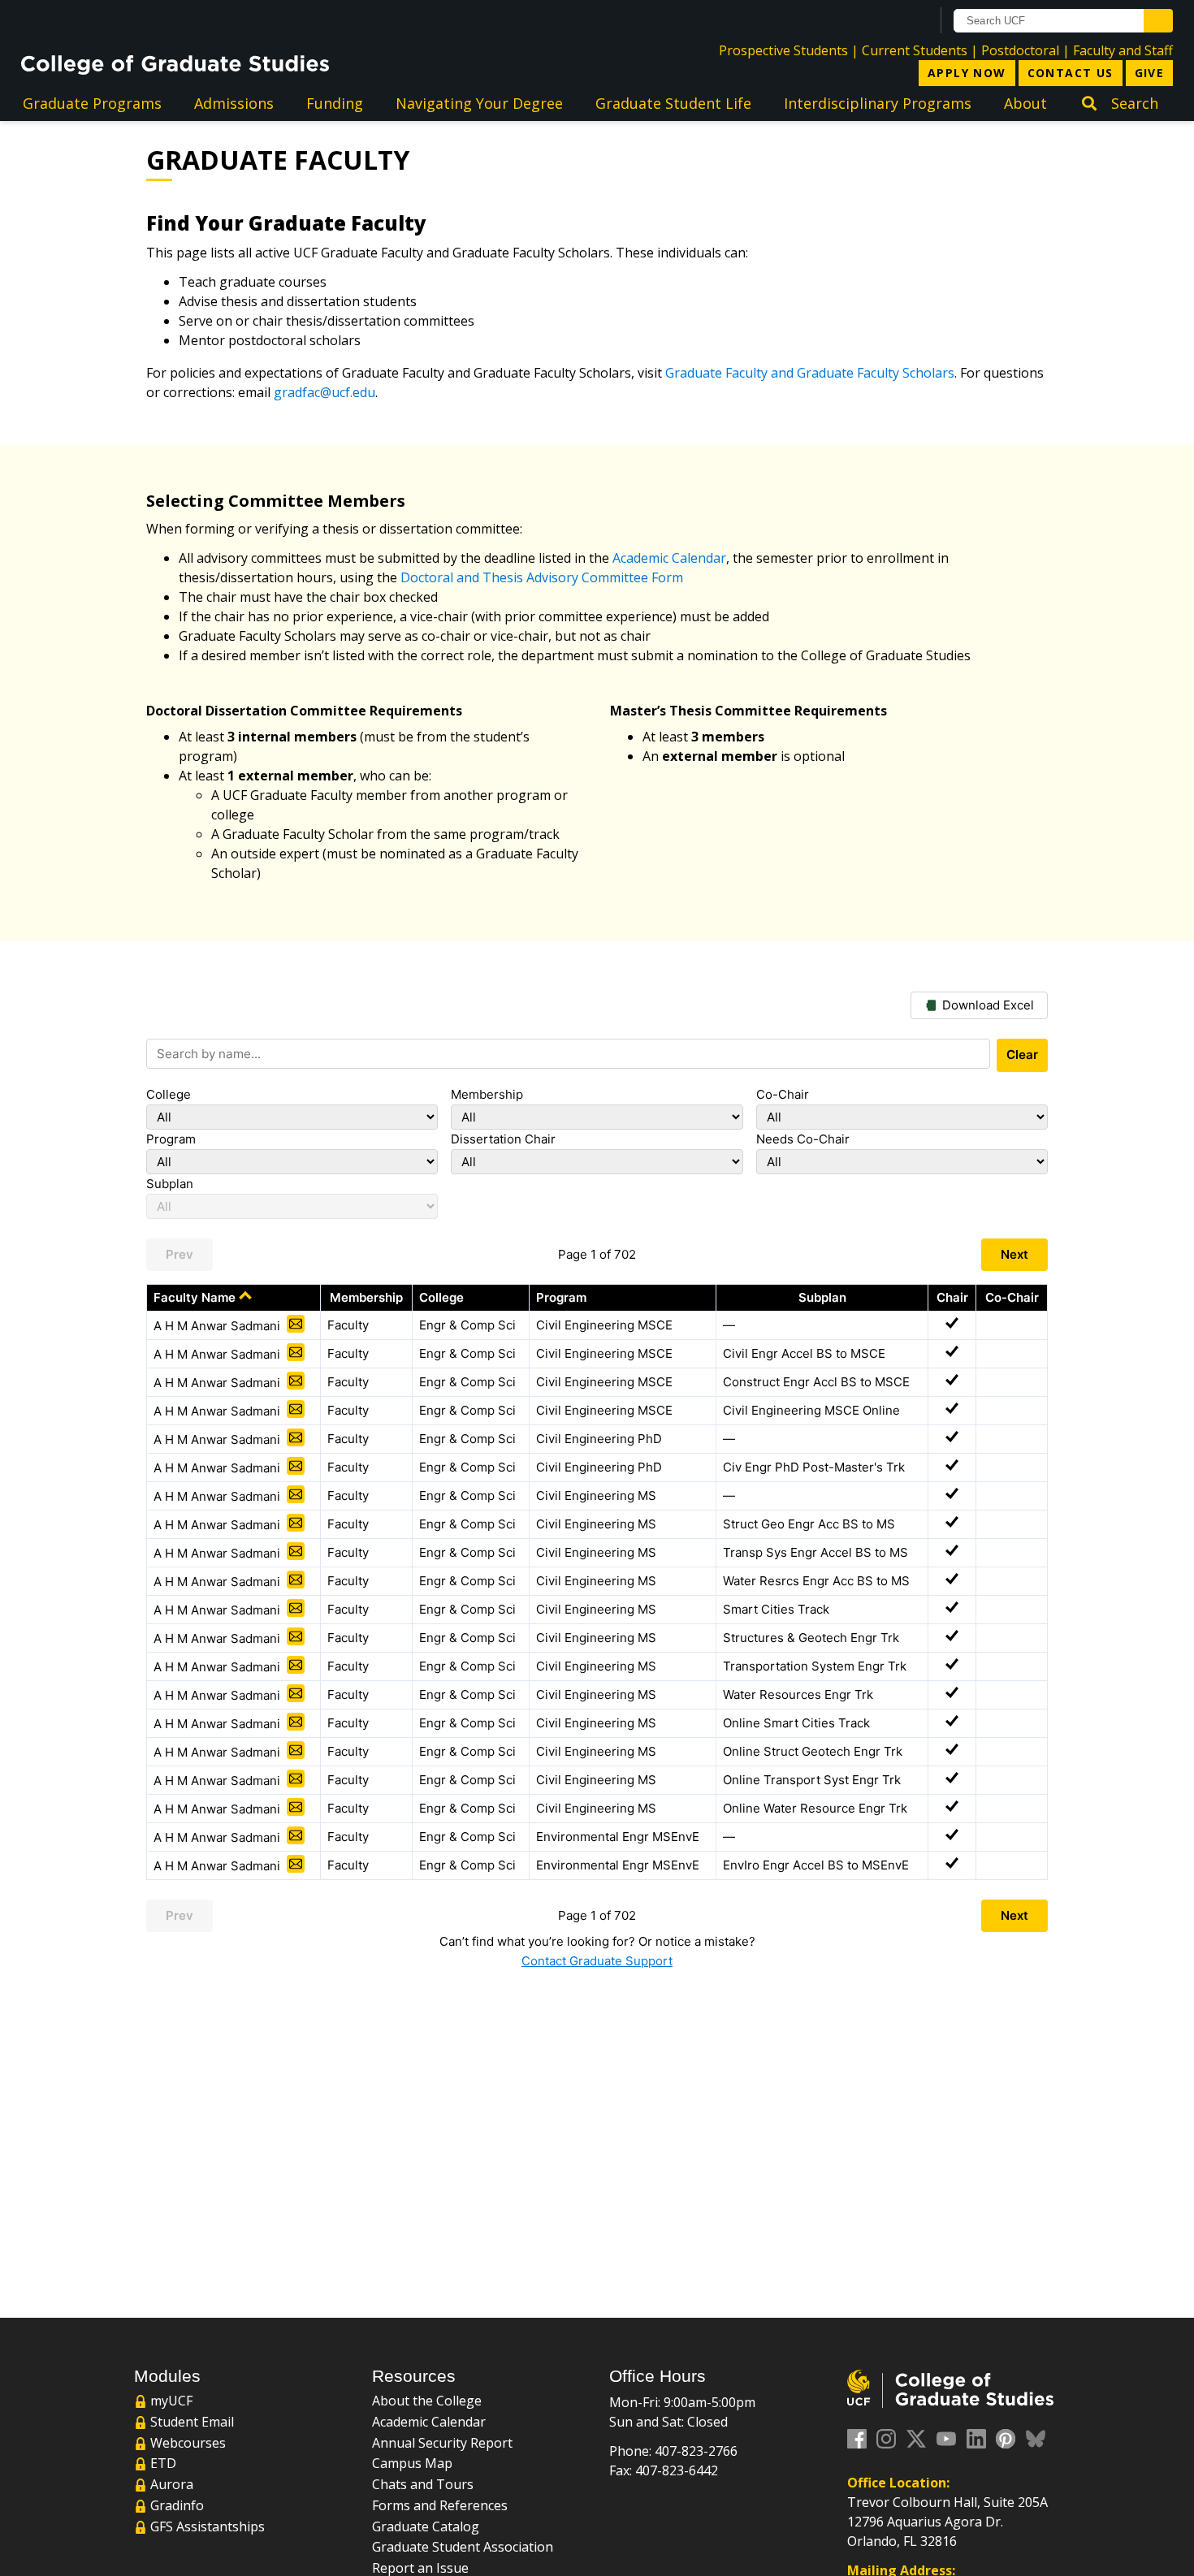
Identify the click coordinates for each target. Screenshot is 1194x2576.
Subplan (170, 1184)
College (169, 1094)
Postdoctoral (1020, 50)
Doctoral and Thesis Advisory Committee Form (542, 577)
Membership (487, 1094)
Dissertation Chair (503, 1139)
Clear (1022, 1055)
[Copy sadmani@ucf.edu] (296, 1324)
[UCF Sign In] (878, 21)
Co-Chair (783, 1094)
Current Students (915, 50)
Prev (180, 1254)
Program (171, 1139)
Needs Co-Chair (803, 1139)
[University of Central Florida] (152, 20)
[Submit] (1158, 21)
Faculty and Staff (1123, 50)
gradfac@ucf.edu (324, 392)
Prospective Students (783, 50)
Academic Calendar (669, 558)
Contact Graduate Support (597, 1961)
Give (1150, 73)
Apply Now (967, 73)
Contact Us (1071, 73)
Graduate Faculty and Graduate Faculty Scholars (810, 373)
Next (1014, 1254)
